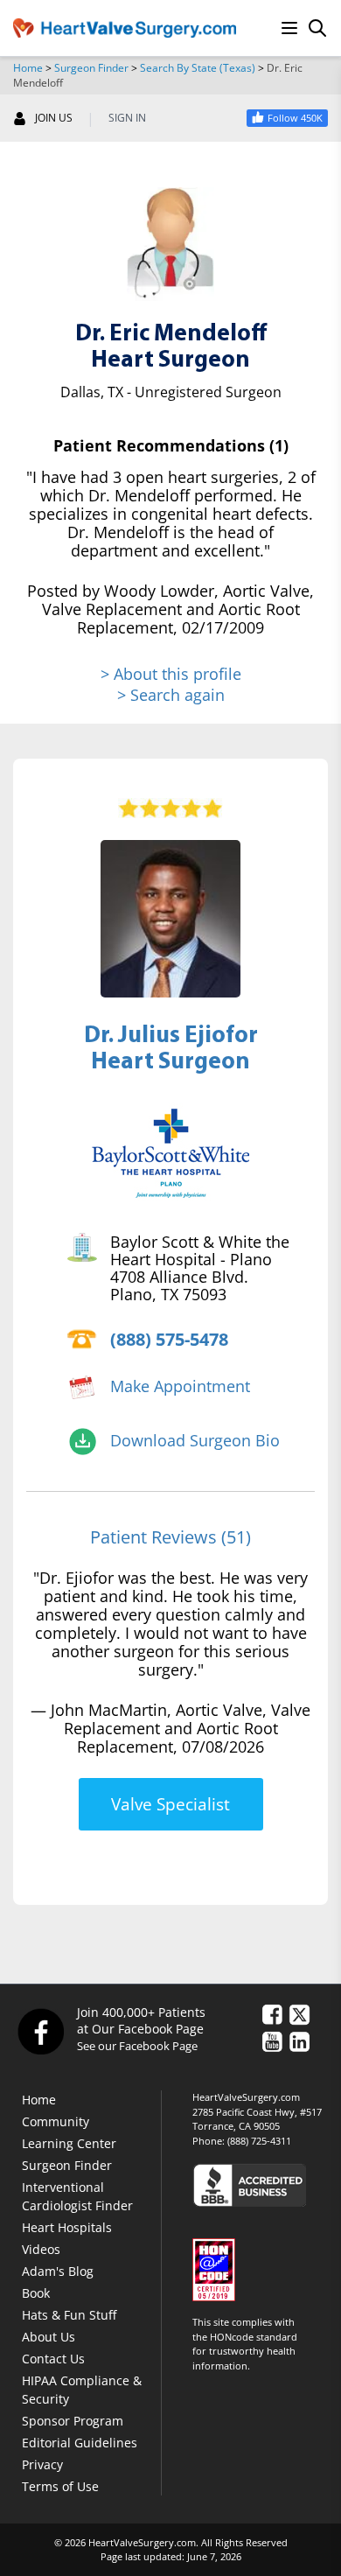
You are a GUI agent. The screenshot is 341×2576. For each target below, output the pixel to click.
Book (36, 2293)
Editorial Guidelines (80, 2443)
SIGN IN (127, 118)
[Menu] (289, 28)
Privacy (42, 2464)
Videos (41, 2249)
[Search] (317, 28)
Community (56, 2121)
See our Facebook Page (137, 2046)
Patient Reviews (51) (170, 1537)
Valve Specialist (170, 1804)
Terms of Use (60, 2486)
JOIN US (54, 118)
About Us (49, 2337)
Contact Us (53, 2359)
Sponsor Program (73, 2421)
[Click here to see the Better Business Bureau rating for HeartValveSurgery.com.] (260, 2184)
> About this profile (171, 674)
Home (28, 68)
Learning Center (69, 2143)
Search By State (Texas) (198, 68)
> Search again (171, 695)
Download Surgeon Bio (195, 1440)
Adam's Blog (58, 2271)
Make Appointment (180, 1386)
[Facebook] (40, 2031)
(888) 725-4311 (259, 2141)
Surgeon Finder (91, 68)
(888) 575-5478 (169, 1339)
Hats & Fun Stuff (69, 2315)
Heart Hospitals (67, 2227)
